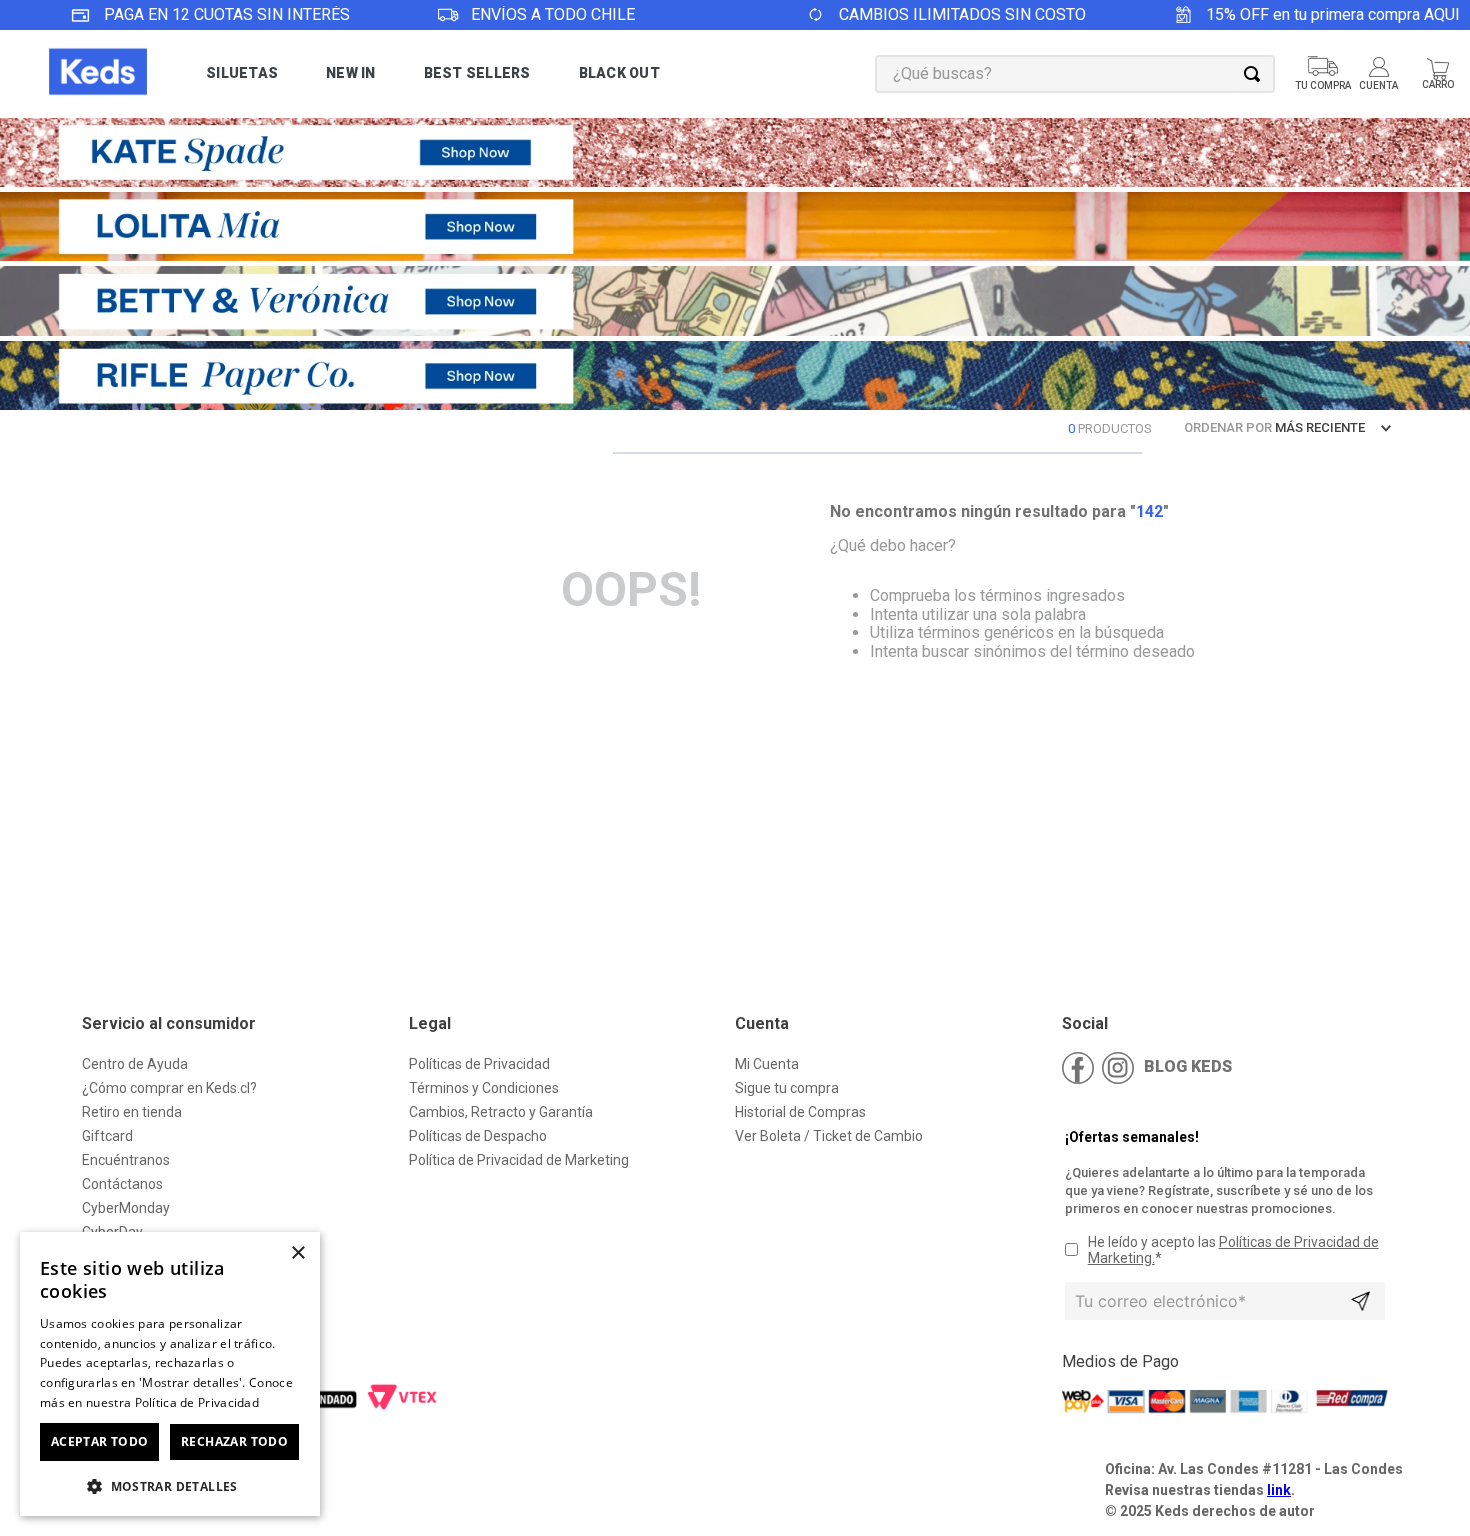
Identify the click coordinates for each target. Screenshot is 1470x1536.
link (1279, 1490)
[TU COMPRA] (1323, 74)
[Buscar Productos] (1256, 74)
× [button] (297, 1253)
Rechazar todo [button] (234, 1441)
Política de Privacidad (197, 1402)
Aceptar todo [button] (100, 1441)
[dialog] (170, 1374)
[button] (170, 1485)
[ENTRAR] (1380, 74)
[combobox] (1075, 74)
